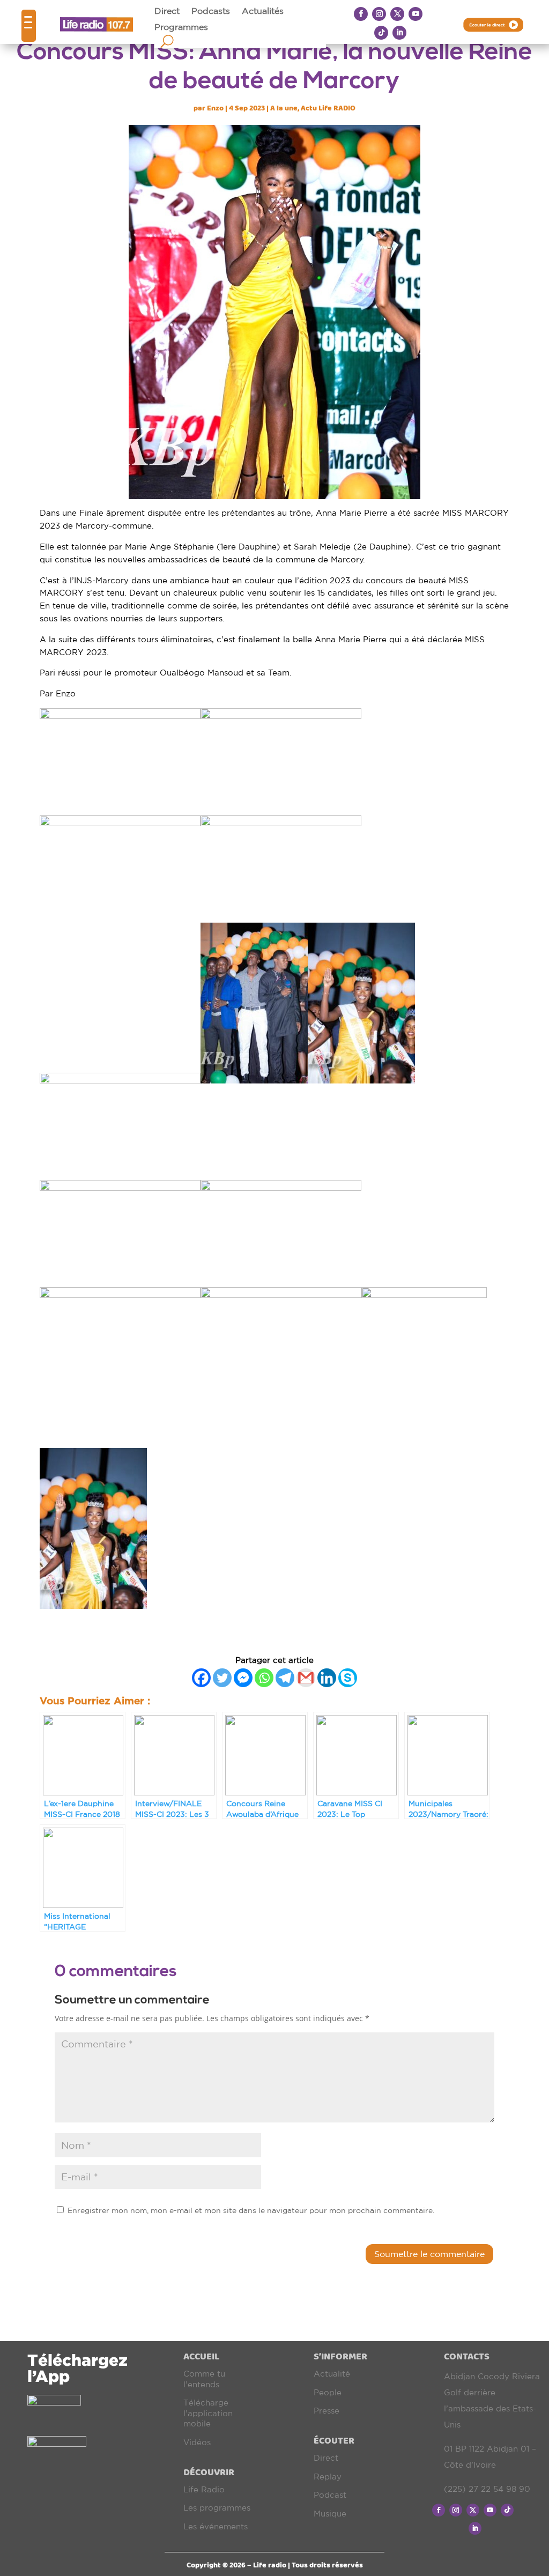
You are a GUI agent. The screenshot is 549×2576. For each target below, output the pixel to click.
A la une (284, 108)
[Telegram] (285, 1678)
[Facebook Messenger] (243, 1678)
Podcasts (211, 11)
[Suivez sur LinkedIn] (399, 33)
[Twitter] (222, 1678)
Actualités (263, 11)
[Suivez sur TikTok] (381, 33)
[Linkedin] (327, 1678)
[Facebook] (201, 1678)
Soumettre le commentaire (429, 2254)
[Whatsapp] (264, 1678)
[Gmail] (306, 1678)
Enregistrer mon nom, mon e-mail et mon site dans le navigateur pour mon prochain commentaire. (251, 2210)
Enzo (215, 108)
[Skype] (348, 1678)
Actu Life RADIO (328, 108)
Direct (167, 11)
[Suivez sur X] (397, 14)
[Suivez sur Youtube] (416, 14)
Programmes (181, 27)
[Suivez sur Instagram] (379, 14)
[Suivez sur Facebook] (361, 14)
